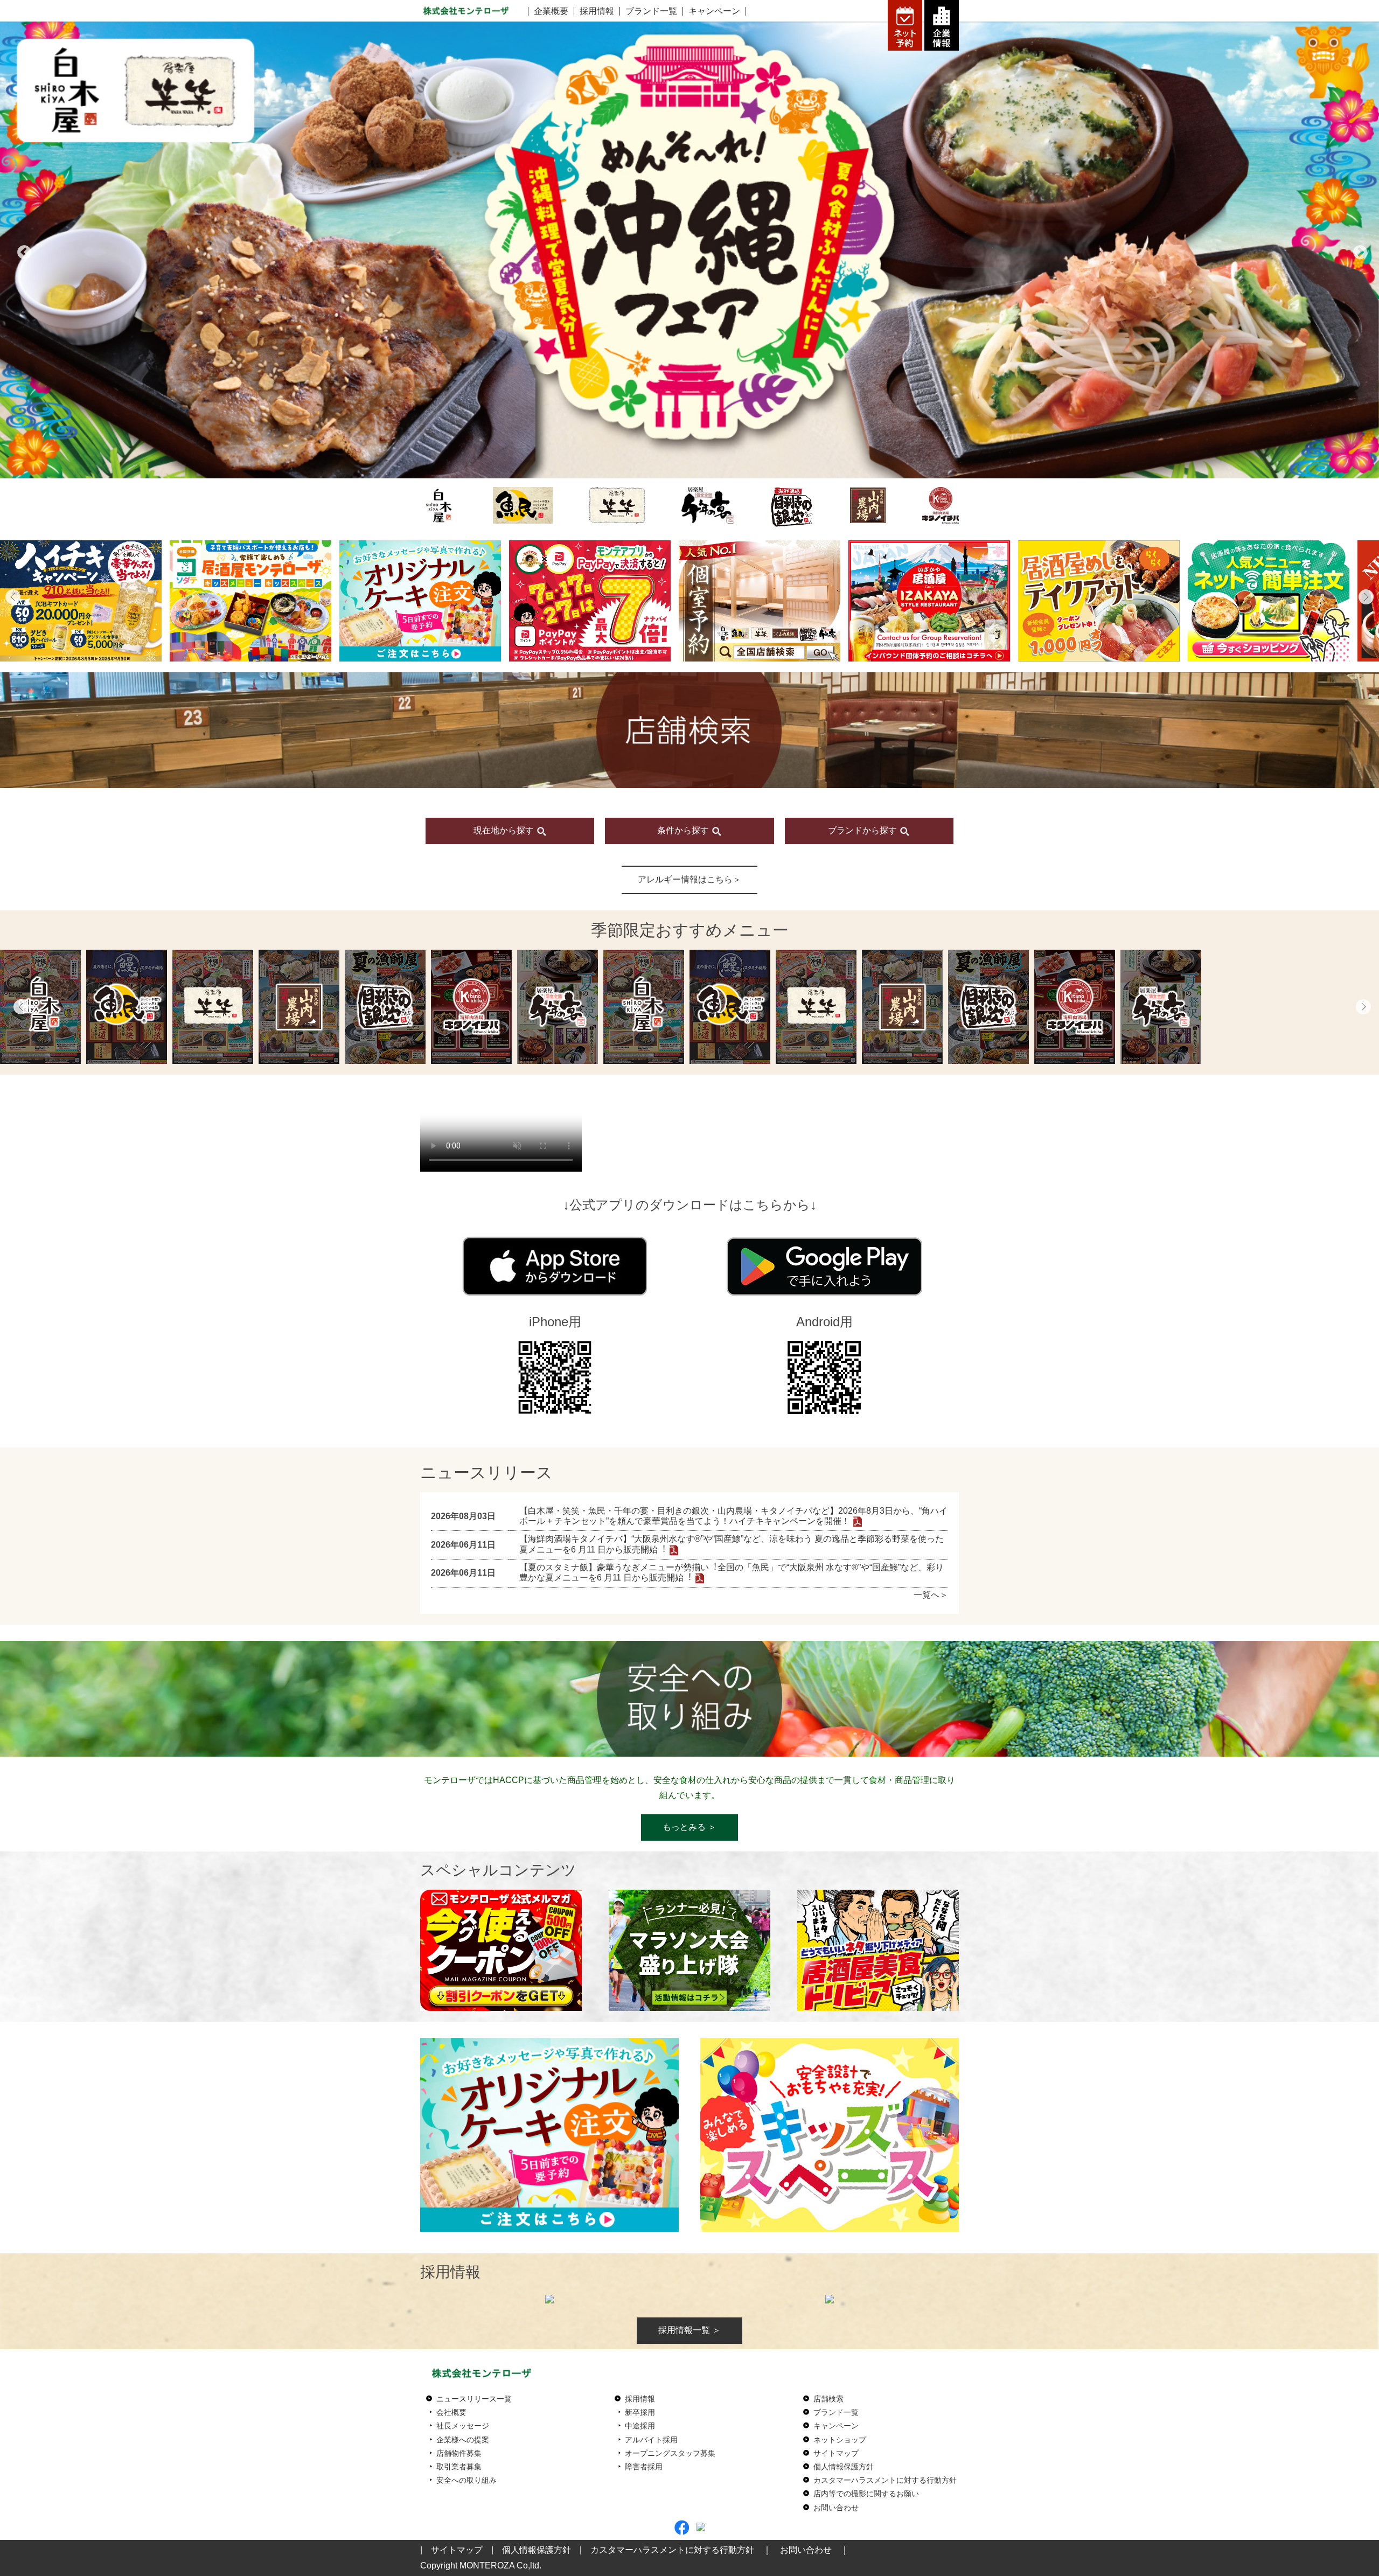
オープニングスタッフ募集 (670, 2453)
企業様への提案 (463, 2440)
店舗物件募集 (459, 2453)
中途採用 (640, 2426)
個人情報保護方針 (844, 2467)
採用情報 (597, 11)
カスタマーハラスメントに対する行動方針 (885, 2480)
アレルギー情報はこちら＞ (689, 879)
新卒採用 (640, 2412)
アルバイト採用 (651, 2440)
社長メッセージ (463, 2426)
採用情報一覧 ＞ (689, 2330)
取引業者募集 (459, 2467)
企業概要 (551, 11)
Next (1357, 250)
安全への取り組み (466, 2480)
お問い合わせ (836, 2508)
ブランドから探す (863, 830)
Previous (22, 250)
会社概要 (451, 2412)
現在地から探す (505, 830)
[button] (13, 597)
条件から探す (684, 830)
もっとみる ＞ (689, 1827)
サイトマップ (836, 2453)
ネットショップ (840, 2440)
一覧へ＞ (931, 1595)
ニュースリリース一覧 (474, 2399)
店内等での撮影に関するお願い (866, 2494)
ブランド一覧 (651, 11)
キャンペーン (714, 11)
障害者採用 (644, 2467)
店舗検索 (828, 2399)
